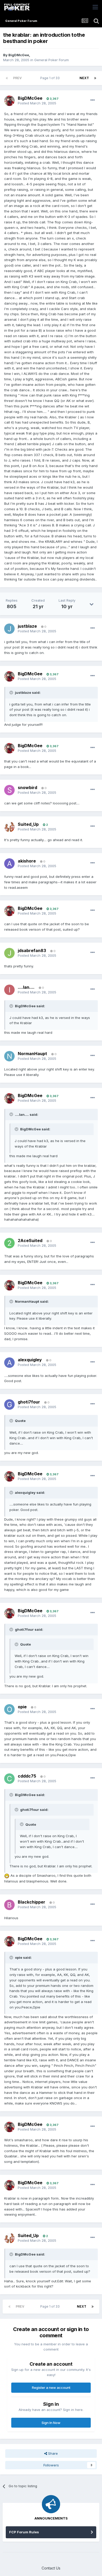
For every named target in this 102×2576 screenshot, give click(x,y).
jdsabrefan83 (32, 950)
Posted (37, 103)
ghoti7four (29, 1402)
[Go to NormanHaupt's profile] (9, 1056)
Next (84, 78)
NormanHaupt (32, 1054)
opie (22, 1707)
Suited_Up (28, 824)
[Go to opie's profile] (9, 1709)
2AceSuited (30, 1240)
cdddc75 (27, 1776)
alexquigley (30, 1360)
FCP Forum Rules (24, 2532)
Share (52, 2453)
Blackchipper (32, 1902)
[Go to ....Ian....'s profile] (9, 990)
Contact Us (51, 2568)
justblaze (27, 626)
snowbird (27, 788)
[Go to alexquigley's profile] (9, 1363)
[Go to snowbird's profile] (9, 790)
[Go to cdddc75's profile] (9, 1779)
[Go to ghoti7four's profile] (9, 1404)
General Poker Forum (52, 60)
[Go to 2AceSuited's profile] (9, 1243)
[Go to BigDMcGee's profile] (9, 101)
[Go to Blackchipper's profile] (9, 1905)
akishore (27, 861)
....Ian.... (26, 987)
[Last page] (95, 78)
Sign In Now (51, 2423)
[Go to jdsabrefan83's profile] (9, 953)
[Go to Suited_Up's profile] (9, 827)
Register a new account (51, 2388)
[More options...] (93, 100)
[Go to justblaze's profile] (9, 629)
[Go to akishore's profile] (9, 864)
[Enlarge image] (7, 1875)
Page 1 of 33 (51, 78)
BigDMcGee (19, 55)
